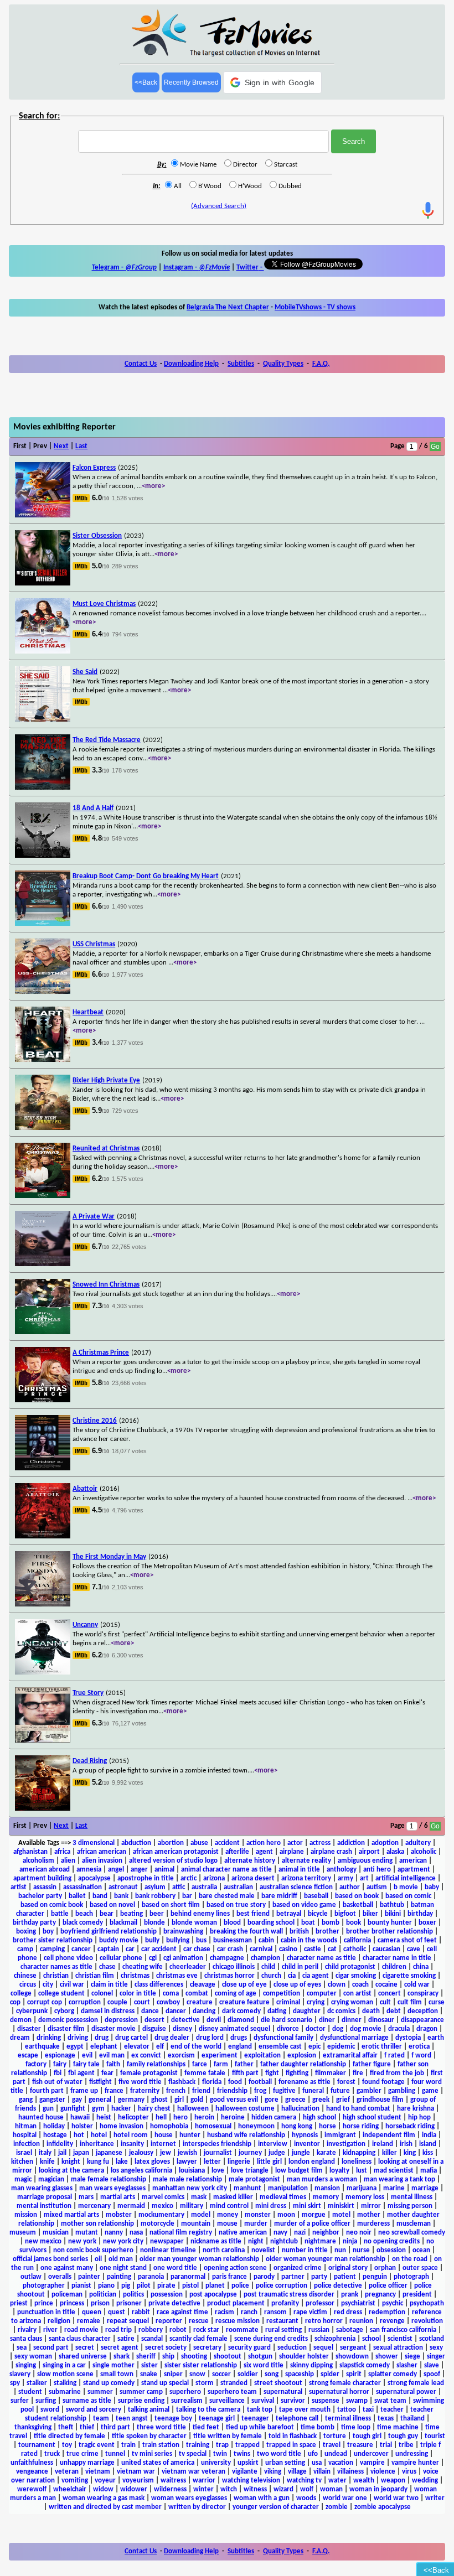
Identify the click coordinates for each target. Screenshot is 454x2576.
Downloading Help (191, 364)
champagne (227, 1958)
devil (214, 2020)
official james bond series (50, 2259)
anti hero (377, 1870)
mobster (119, 2215)
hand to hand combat (358, 2109)
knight (71, 2162)
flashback (182, 2082)
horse (327, 2126)
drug (102, 2038)
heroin (204, 2118)
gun (48, 2109)
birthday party (34, 1923)
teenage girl (217, 2419)
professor (320, 2303)
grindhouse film (380, 2100)
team (101, 2419)
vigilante (245, 2472)
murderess (373, 2224)
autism (377, 1887)
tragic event (97, 2445)
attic (179, 1887)
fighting (297, 2073)
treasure (360, 2445)
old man (121, 2259)
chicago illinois (234, 1967)
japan (81, 2153)
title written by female (228, 2436)
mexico (162, 2206)
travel (332, 2445)
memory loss (365, 2197)
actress (320, 1843)
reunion (361, 2321)
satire (126, 2339)
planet (215, 2286)
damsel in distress (108, 2011)
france (114, 2091)
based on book (357, 1896)
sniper (173, 2374)
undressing (412, 2454)
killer (389, 2153)
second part (51, 2348)
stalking (65, 2383)
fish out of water (57, 2082)
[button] (273, 82)
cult (385, 2002)
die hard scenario (287, 2020)
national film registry (181, 2233)
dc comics (341, 2011)
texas (386, 2419)
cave (414, 1949)
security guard (249, 2348)
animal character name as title (226, 1870)
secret (85, 2348)
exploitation (262, 2056)
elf (160, 2047)
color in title (138, 1994)
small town (117, 2374)
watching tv (304, 2481)
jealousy (141, 2153)
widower (134, 2489)
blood (232, 1923)
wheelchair (70, 2489)
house (164, 2135)
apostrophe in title (146, 1878)
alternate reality (306, 1861)
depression (121, 2020)
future (340, 2091)
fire (358, 2073)
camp (25, 1949)
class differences (159, 1985)
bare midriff (279, 1896)
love (218, 2171)
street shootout (278, 2383)
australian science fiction (296, 1887)
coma (171, 1994)
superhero (185, 2392)
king (410, 2153)
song (272, 2374)
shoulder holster (304, 2357)
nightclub (284, 2241)
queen (92, 2312)
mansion (327, 2188)
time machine (398, 2427)
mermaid (131, 2206)
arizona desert (253, 1878)
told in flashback (293, 2436)
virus (409, 2472)
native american (243, 2233)
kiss (428, 2153)
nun (340, 2250)
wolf (307, 2489)
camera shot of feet (407, 1940)
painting (119, 2277)
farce (200, 2064)
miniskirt (341, 2206)
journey (250, 2153)
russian (319, 2330)
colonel (102, 1994)
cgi (153, 1958)
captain (108, 1949)
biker (370, 1914)
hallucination (300, 2109)
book (354, 1923)
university (216, 2463)
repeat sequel (128, 2321)
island (428, 2144)
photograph (411, 2277)
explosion (302, 2056)
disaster (29, 2029)
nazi (300, 2233)
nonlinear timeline (168, 2250)
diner (327, 2020)
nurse (361, 2250)
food (235, 2082)
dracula (399, 2029)
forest (346, 2082)
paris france (229, 2277)
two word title (279, 2454)
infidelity (60, 2144)
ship (168, 2357)
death (371, 2011)
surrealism (187, 2401)
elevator (137, 2047)
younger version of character (276, 2507)
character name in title (397, 1958)
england (240, 2047)
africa (62, 1852)
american (413, 1861)
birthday (420, 1914)
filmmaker (331, 2073)
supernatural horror (339, 2392)
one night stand (123, 2268)
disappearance (422, 2020)
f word (421, 2056)
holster (82, 2126)
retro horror (324, 2321)
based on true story (236, 1905)
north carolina (224, 2250)
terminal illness (348, 2419)
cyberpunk (32, 2011)
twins (242, 2454)
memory (326, 2197)
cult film (410, 2002)
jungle (301, 2153)
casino (288, 1949)
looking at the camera (71, 2171)
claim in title (109, 1985)
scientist (400, 2339)
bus (201, 1940)
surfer (20, 2401)
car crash (230, 1949)
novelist (263, 2250)
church (271, 1976)
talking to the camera (208, 2410)
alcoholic (424, 1852)
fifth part (245, 2073)
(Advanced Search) (219, 206)
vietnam (98, 2472)
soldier (248, 2374)
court (142, 2002)
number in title (305, 2250)
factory (36, 2064)
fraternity (145, 2091)
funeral (313, 2091)
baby (432, 1887)
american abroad (45, 1870)
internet (163, 2144)
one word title (175, 2268)
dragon (427, 2029)
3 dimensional (94, 1843)
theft (66, 2427)
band (100, 1896)
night (256, 2241)
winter (203, 2489)
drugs (239, 2038)
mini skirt (307, 2206)
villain (322, 2472)
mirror (371, 2206)
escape (28, 2056)
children (394, 1967)
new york (82, 2241)
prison (100, 2303)
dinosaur (381, 2020)
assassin (45, 1887)
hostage (55, 2135)
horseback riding (410, 2126)
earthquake (42, 2047)
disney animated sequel (234, 2029)
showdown (352, 2357)
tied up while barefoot (260, 2427)
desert (154, 2020)
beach (84, 1914)
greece (295, 2100)
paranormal (188, 2277)
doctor (316, 2029)
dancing (204, 2011)
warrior (204, 2481)
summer (100, 2392)
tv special (193, 2454)
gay (77, 2100)
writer (435, 2498)
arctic (189, 1878)
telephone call (297, 2419)
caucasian (386, 1949)
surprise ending (141, 2401)
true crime (82, 2454)
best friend (253, 1914)
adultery (418, 1843)
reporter (169, 2321)
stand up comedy (109, 2383)
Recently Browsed (191, 82)
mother (369, 2215)
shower (387, 2357)
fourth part (47, 2091)
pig (126, 2286)
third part (115, 2427)
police (240, 2286)
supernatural (283, 2392)
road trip (118, 2330)
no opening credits (392, 2241)
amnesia (89, 1870)
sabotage (350, 2330)
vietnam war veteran (194, 2472)
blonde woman (194, 1923)
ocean (421, 2250)
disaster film (66, 2029)
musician (56, 2233)
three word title (161, 2427)
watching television (251, 2481)
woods (306, 2498)
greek (321, 2100)
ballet (77, 1896)
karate (326, 2153)
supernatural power (406, 2392)
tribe (406, 2445)
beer (157, 1914)
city (48, 1985)
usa (317, 2463)
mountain (196, 2224)
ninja (350, 2241)
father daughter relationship (303, 2064)
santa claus (26, 2339)
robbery (151, 2330)
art (364, 1878)
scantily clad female (198, 2339)
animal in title (299, 1870)
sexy (436, 2348)
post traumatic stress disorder (289, 2295)
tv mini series (152, 2454)
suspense (326, 2401)
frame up (84, 2091)
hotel (99, 2135)
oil (98, 2259)
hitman (26, 2126)
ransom (275, 2312)
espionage (60, 2056)
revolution (427, 2321)
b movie (406, 1887)
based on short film (171, 1905)
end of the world (196, 2047)
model (201, 2215)
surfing (46, 2401)
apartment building (42, 1878)
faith (113, 2064)
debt (394, 2011)
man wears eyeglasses (112, 2188)
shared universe (83, 2357)
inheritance (97, 2144)
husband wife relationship (246, 2135)
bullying (178, 1940)
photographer (44, 2286)
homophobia (169, 2126)
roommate (242, 2330)
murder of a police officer (312, 2224)
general (100, 2100)
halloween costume (245, 2109)
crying (316, 2002)
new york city (123, 2241)
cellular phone (121, 1958)
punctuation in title (46, 2312)
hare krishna (416, 2109)
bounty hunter (390, 1923)
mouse (227, 2224)
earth (436, 2038)
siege (412, 2357)
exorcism (181, 2056)
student (30, 2392)
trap (222, 2445)
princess (72, 2303)
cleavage (203, 1985)
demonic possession (68, 2020)
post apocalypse (213, 2295)
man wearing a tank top (399, 2180)
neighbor (326, 2233)
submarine (65, 2392)
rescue (199, 2321)
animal (164, 1870)
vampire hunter (415, 2463)
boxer (427, 1923)
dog (338, 2029)
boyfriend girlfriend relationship (109, 1932)
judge (277, 2153)
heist (104, 2118)
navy (280, 2233)
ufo (313, 2454)
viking (273, 2472)
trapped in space (291, 2445)
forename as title (305, 2082)
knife (47, 2162)
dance (150, 2011)
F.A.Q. (321, 364)
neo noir (359, 2233)
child (268, 1967)
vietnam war (136, 2472)
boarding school (271, 1923)
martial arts (118, 2197)
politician (103, 2295)
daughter (307, 2011)
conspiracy (423, 1994)
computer (322, 1994)
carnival (261, 1949)
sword (50, 2410)
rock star (206, 2330)
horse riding (361, 2126)
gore (272, 2100)
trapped (247, 2445)
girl (179, 2100)
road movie (81, 2330)
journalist (218, 2153)
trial (386, 2445)
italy (45, 2153)
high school (319, 2118)
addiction (351, 1843)
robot (178, 2330)
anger (139, 1870)
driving (78, 2038)
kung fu (98, 2162)
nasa (136, 2233)
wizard (283, 2489)
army (345, 1878)
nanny (114, 2233)
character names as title (56, 1967)
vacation (341, 2463)
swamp (357, 2401)
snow (197, 2374)
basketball (358, 1905)
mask (199, 2197)
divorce (288, 2029)
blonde (154, 1923)
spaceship (300, 2374)
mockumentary (161, 2215)
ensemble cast (280, 2047)
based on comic (408, 1896)
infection (27, 2144)
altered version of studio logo (173, 1861)
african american (102, 1852)
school (372, 2339)
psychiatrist (358, 2303)
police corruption (282, 2286)
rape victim (310, 2312)
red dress (348, 2312)
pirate (166, 2286)
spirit (354, 2374)
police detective (338, 2286)
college (21, 1994)
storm (205, 2383)
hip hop (419, 2118)
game (430, 2091)
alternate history (250, 1861)
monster (258, 2215)
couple (117, 2002)
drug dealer (172, 2038)
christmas (135, 1976)
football (260, 2082)
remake (89, 2321)
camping (52, 1949)
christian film (95, 1976)
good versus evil (234, 2100)
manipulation (288, 2188)
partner (293, 2277)
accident (227, 1843)
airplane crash (331, 1852)
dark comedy (241, 2011)
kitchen (22, 2162)
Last (81, 446)
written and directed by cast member (105, 2507)
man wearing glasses (42, 2188)
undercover (371, 2454)
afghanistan (30, 1852)
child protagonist (350, 1967)
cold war (417, 1985)
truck (52, 2454)
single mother (114, 2365)
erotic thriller (382, 2047)
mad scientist (394, 2171)
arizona (214, 1878)
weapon (393, 2481)
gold (197, 2100)
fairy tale (86, 2064)
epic (314, 2047)
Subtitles (241, 364)
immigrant (340, 2135)
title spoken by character (149, 2436)
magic (23, 2180)
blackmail (123, 1923)
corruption (85, 2002)
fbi (58, 2073)
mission (26, 2215)
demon (21, 2020)
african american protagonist (176, 1852)
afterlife (237, 1852)
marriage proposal (45, 2197)
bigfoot (345, 1914)
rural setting (283, 2330)
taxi (368, 2410)
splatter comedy (393, 2374)
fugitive (284, 2091)
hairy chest (154, 2109)
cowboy (168, 2002)
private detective (174, 2303)
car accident (159, 1949)
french (176, 2091)
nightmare (320, 2241)
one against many (67, 2268)
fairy (60, 2064)
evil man (112, 2056)
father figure (372, 2064)
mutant (87, 2233)
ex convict (146, 2056)
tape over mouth (305, 2410)
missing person (410, 2206)
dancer (176, 2011)
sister (149, 2365)
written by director (197, 2507)
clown (337, 1985)
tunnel (115, 2454)
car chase (197, 1949)
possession (167, 2295)
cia (292, 1976)
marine (394, 2188)
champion (265, 1958)
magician (51, 2180)
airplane (292, 1852)
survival (263, 2401)
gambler (369, 2091)
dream (20, 2038)
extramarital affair (350, 2056)
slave (432, 2365)
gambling (402, 2091)
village (297, 2472)
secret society (166, 2348)
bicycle (318, 1914)
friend (201, 2091)
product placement (236, 2303)
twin (220, 2454)
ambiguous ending (365, 1861)
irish (406, 2144)
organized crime (298, 2268)
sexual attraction (398, 2348)
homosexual (213, 2126)
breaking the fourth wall (246, 1932)
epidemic (341, 2047)
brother (327, 1932)
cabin (266, 1940)
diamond (241, 2020)
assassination (82, 1887)
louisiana (192, 2171)
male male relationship (187, 2180)
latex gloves (152, 2162)
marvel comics (163, 2197)
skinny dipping (311, 2365)
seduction (292, 2348)
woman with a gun (262, 2498)
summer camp (141, 2392)
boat (308, 1923)
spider (330, 2374)
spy (15, 2383)
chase (107, 1967)
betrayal (289, 1914)
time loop (356, 2427)
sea (22, 2348)
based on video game (304, 1905)
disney (182, 2029)
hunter (190, 2135)
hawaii (80, 2118)
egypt (75, 2047)
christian (56, 1976)
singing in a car (64, 2365)
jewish (187, 2153)
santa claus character (80, 2339)
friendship (232, 2091)
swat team (390, 2401)
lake (122, 2162)
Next (61, 446)
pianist (81, 2286)
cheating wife (143, 1967)
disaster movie (114, 2029)
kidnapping (359, 2153)
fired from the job (397, 2073)
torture (335, 2436)
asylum (155, 1887)
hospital (25, 2135)
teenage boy (173, 2419)
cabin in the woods (309, 1940)
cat (332, 1949)
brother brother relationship (389, 1932)
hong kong (297, 2126)
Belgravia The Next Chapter (228, 307)
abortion (171, 1843)
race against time (182, 2312)
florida (212, 2082)
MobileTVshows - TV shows (315, 307)
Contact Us (141, 364)
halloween (193, 2109)
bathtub (392, 1905)
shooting (194, 2357)
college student (61, 1994)
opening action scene (235, 2268)
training (198, 2445)
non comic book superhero (93, 2250)
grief (343, 2100)
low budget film (299, 2171)
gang (26, 2100)
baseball (316, 1896)
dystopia (408, 2038)
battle (60, 1914)
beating (131, 1914)
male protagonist (254, 2180)
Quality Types (283, 364)
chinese (25, 1976)
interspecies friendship (217, 2144)
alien (68, 1861)
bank (121, 1896)
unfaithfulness (32, 2463)
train (128, 2445)
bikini (393, 1914)
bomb (331, 1923)
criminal (288, 2002)
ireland (383, 2144)
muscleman (414, 2224)
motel (341, 2215)
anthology (342, 1870)
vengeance (32, 2472)
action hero (264, 1843)
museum (23, 2233)
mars (86, 2197)
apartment (414, 1870)
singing (26, 2365)
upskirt (248, 2463)
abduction (136, 1843)
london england (312, 2162)
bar (187, 1896)
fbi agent (81, 2073)
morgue (314, 2215)
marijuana (362, 2188)
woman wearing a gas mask (104, 2498)
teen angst (132, 2419)
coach (360, 1985)
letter (212, 2162)
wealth (364, 2481)
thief (87, 2427)
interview (273, 2144)
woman (331, 2489)
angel (116, 1870)
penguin (375, 2277)
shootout (228, 2357)
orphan (385, 2268)
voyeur (105, 2481)
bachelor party (40, 1896)
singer (436, 2357)
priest (19, 2303)
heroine (233, 2118)
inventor (307, 2144)
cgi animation (183, 1958)
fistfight (100, 2082)
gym (98, 2109)
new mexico (43, 2241)
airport (369, 1852)
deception (423, 2011)
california (357, 1940)
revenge (392, 2321)
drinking (49, 2038)
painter (89, 2277)
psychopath (427, 2303)
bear (107, 1914)
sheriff (146, 2357)
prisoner (129, 2303)
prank (350, 2295)
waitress (173, 2481)
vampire (372, 2463)
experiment (220, 2056)
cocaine (386, 1985)
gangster (52, 2100)
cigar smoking (356, 1976)
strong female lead (416, 2383)
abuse (199, 1843)
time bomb (318, 2427)
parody (264, 2277)
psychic (393, 2303)
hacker (121, 2109)
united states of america (158, 2463)
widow (103, 2489)
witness (255, 2489)
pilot (144, 2286)
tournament (37, 2445)
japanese (109, 2153)
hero (180, 2118)
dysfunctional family (283, 2038)
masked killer (233, 2197)
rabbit (141, 2312)
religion (59, 2321)
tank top (260, 2410)
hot (79, 2135)
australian (238, 1887)
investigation (346, 2144)
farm (221, 2064)
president (417, 2295)
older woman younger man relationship (326, 2259)
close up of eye (244, 1985)
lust (362, 2171)
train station (161, 2445)
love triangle (250, 2171)
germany (131, 2100)
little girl (269, 2162)
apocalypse (94, 1878)
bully (152, 1940)
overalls (60, 2277)
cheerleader (188, 1967)
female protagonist (149, 2073)
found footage (383, 2082)
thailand (412, 2419)
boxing (26, 1932)
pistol (190, 2286)
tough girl (367, 2436)
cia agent (316, 1976)
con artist (357, 1994)
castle (313, 1949)
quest (117, 2312)
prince (44, 2303)
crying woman (352, 2002)
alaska (395, 1852)
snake (149, 2374)
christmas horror (229, 1976)
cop (15, 2002)
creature (200, 2002)
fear (107, 2073)
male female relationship (109, 2180)
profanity (285, 2303)
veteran (67, 2472)
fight (272, 2073)
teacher (392, 2410)
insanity (132, 2144)
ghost (159, 2100)
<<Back (146, 82)
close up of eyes (297, 1985)
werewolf (32, 2489)
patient (345, 2277)
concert (389, 1994)
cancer (81, 1949)
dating (277, 2011)
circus (28, 1985)
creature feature (244, 2002)
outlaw (31, 2277)
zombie (337, 2507)
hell (161, 2118)
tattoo (347, 2410)
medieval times (283, 2197)
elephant (104, 2047)
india (429, 2135)
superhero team (232, 2392)
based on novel (112, 1905)
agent (264, 1852)
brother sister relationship (53, 1940)
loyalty (339, 2171)
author (350, 1887)
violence (383, 2472)
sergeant (353, 2348)
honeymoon (256, 2126)
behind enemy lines (200, 1914)
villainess (350, 2472)
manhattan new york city (190, 2188)
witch (229, 2489)
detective (185, 2020)
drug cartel (131, 2038)
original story (348, 2268)
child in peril (300, 1967)
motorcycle (158, 2224)
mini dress (271, 2206)
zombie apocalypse (383, 2507)
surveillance (227, 2401)
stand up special (165, 2383)
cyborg (64, 2011)
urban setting (285, 2463)
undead (336, 2454)
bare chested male (227, 1896)
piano (106, 2286)
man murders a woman (322, 2180)
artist (19, 1887)
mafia (429, 2171)
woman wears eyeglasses (189, 2498)
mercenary (94, 2206)
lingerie (239, 2162)
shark (122, 2357)
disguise (154, 2029)
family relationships (156, 2064)
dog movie (366, 2029)
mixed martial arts (71, 2215)
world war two (396, 2498)
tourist (435, 2436)
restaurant (282, 2321)
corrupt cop (45, 2002)
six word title (264, 2365)
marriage (425, 2188)
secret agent (120, 2348)
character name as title (321, 1958)
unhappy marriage (87, 2463)
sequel (323, 2348)
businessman (233, 1940)
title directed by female (69, 2436)
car (130, 1949)
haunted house (41, 2118)
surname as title (87, 2401)
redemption (387, 2312)
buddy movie (119, 1940)
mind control (229, 2206)
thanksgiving (33, 2427)
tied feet (206, 2427)
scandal (152, 2339)
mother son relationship (97, 2224)
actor (295, 1843)
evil (87, 2056)
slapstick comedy (365, 2365)
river (50, 2330)
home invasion (122, 2126)
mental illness (412, 2197)
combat (197, 1994)
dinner (352, 2020)
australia (204, 1887)
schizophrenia (335, 2339)
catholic (355, 1949)
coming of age (236, 1994)
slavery (20, 2374)
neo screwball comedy (412, 2233)
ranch (249, 2312)
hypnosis (305, 2135)
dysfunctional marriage (354, 2038)
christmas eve (177, 1976)
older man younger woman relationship (199, 2259)
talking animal (149, 2410)
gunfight (73, 2109)
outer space (420, 2268)
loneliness (357, 2162)
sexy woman (33, 2357)
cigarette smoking (409, 1976)
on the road (410, 2259)
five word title (140, 2082)
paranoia (151, 2277)
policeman (67, 2295)
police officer (388, 2286)
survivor (293, 2401)
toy (67, 2445)
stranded (234, 2383)
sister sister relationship (201, 2365)
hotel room (131, 2135)
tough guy (403, 2436)
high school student (372, 2118)
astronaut (123, 1887)
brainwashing (183, 1932)
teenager (255, 2419)
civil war (72, 1985)
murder (256, 2224)
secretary (207, 2348)
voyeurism (138, 2481)
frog (260, 2091)
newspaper (167, 2241)
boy (48, 1932)
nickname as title (216, 2241)
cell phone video (68, 1958)
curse (437, 2002)
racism (225, 2312)
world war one (345, 2498)
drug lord (210, 2038)
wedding (425, 2481)
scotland (432, 2339)
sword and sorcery (94, 2410)
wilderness (170, 2489)
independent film (389, 2135)
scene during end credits (271, 2339)
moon (286, 2215)
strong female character (345, 2383)
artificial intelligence (406, 1878)
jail (62, 2153)
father (244, 2064)
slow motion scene (65, 2374)
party (319, 2277)
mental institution (44, 2206)
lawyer (187, 2162)
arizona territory (306, 1878)
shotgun (260, 2357)
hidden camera (274, 2118)
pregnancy (380, 2295)
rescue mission (238, 2321)
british (299, 1932)
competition (282, 1994)
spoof (432, 2374)
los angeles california (141, 2171)
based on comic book (52, 1905)
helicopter (133, 2118)
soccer (221, 2374)
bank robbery (155, 1896)
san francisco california (403, 2330)
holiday (54, 2126)
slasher (407, 2365)
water (337, 2481)
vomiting (75, 2481)
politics (133, 2295)
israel (24, 2153)
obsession (391, 2250)
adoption (385, 1843)
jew (166, 2153)
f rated (394, 2056)
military (192, 2206)
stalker (37, 2383)
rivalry (27, 2330)
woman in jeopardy (378, 2489)
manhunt (247, 2188)
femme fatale (205, 2073)
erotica (419, 2047)
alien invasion (102, 1861)
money (228, 2215)
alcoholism (38, 1861)
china (421, 1967)
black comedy (83, 1923)
